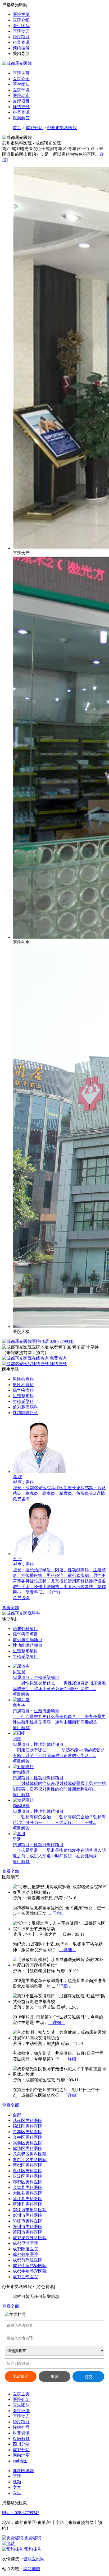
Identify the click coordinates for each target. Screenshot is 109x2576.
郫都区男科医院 (28, 2182)
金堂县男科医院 (28, 2187)
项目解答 (21, 1694)
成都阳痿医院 (25, 2249)
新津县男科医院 (28, 2204)
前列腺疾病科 (25, 1407)
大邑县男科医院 (28, 2193)
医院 (17, 2476)
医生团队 (21, 26)
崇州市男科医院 (28, 2227)
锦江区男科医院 (28, 2126)
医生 (17, 2493)
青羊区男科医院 (28, 2132)
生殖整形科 (23, 1396)
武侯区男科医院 (28, 2121)
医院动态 (21, 31)
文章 (17, 2487)
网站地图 (21, 2455)
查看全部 (11, 1608)
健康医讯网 (23, 2471)
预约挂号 (21, 48)
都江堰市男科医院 (30, 2210)
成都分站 (34, 128)
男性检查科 (23, 1379)
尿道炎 (19, 1672)
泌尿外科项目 (25, 1629)
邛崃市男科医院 (28, 2221)
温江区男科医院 (28, 2171)
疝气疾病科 (23, 1390)
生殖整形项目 (25, 1651)
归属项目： (23, 1677)
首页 (17, 128)
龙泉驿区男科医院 (30, 2154)
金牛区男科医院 (28, 2137)
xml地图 (20, 2461)
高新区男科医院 (28, 2143)
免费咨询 (58, 1358)
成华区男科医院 (28, 2148)
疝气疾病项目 (25, 1634)
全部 (17, 2115)
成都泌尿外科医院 (30, 2238)
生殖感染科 (23, 1401)
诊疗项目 (21, 37)
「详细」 (59, 1913)
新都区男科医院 (28, 2165)
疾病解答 (21, 118)
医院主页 (21, 14)
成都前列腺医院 (28, 2260)
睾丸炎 (19, 1705)
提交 (88, 2377)
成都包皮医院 (25, 2254)
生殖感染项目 (25, 1656)
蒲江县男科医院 (28, 2199)
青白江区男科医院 (30, 2160)
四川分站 (21, 2444)
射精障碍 (21, 1772)
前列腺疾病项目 (28, 1640)
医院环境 (21, 90)
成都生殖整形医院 (30, 2271)
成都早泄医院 (25, 2243)
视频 (17, 2482)
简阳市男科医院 (28, 2232)
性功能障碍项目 (28, 1645)
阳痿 (17, 1739)
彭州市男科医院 (62, 128)
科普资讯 (21, 42)
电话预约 (21, 2376)
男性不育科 (23, 1385)
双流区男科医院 (28, 2176)
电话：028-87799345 (21, 2513)
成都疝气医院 (25, 2277)
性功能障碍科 (25, 1413)
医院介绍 (21, 20)
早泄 (17, 1839)
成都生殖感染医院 (30, 2266)
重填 (54, 2377)
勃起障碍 (21, 1806)
